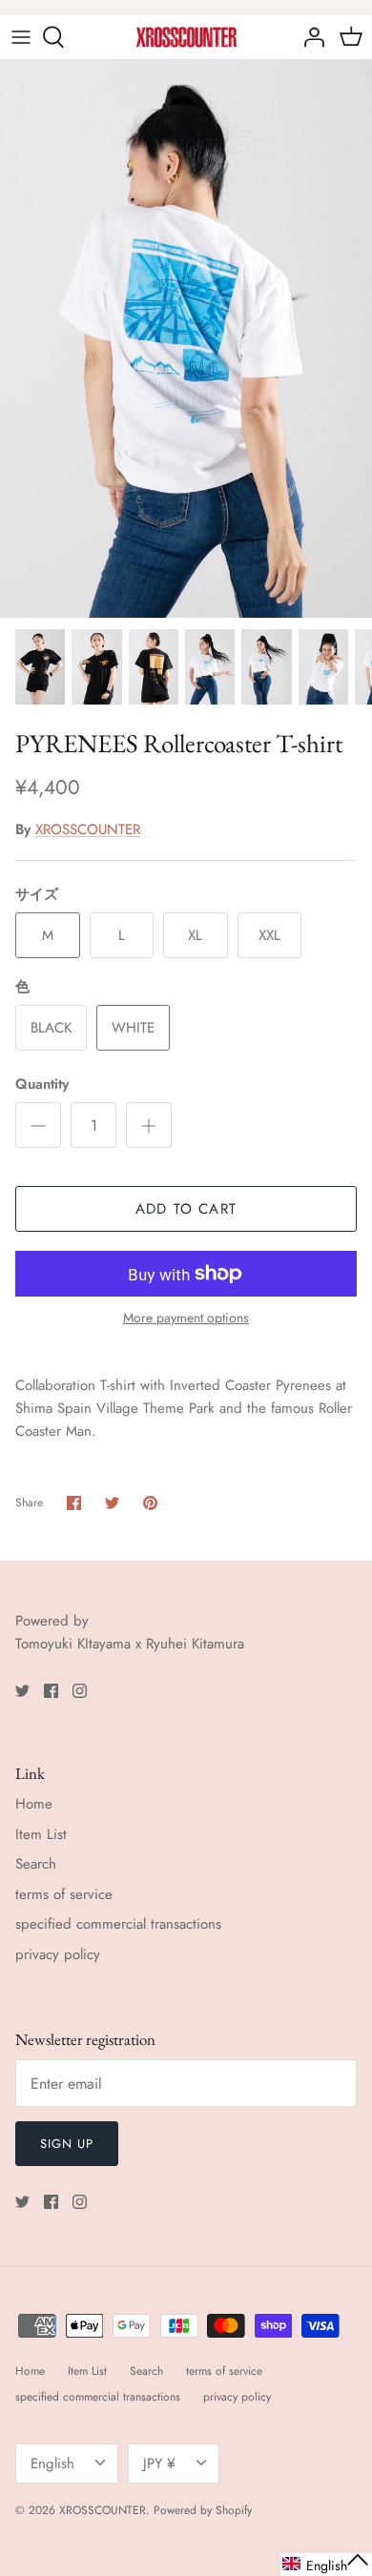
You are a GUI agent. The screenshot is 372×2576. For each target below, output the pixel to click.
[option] (186, 339)
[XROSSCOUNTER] (186, 37)
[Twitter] (22, 1691)
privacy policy (58, 1954)
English (52, 2464)
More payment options (186, 1318)
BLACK (51, 1028)
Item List (41, 1834)
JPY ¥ (159, 2464)
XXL (269, 935)
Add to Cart (186, 1209)
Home (34, 1804)
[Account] (309, 37)
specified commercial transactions (118, 1924)
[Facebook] (51, 1691)
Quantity (42, 1084)
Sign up (67, 2144)
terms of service (64, 1894)
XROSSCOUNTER (88, 829)
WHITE (133, 1028)
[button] (326, 2565)
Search (36, 1864)
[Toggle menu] (21, 37)
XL (195, 935)
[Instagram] (80, 1691)
